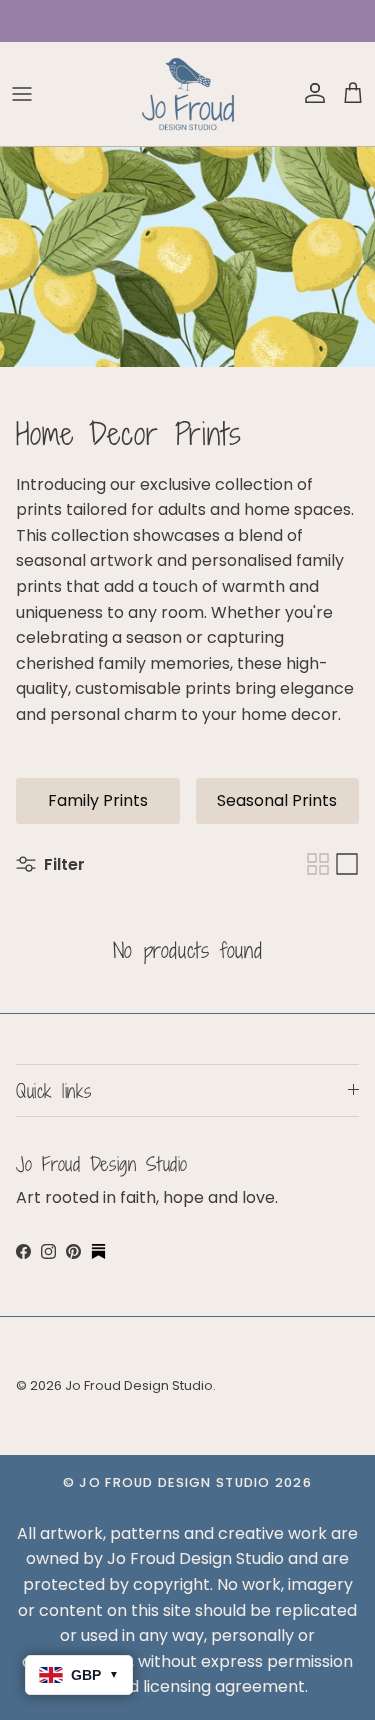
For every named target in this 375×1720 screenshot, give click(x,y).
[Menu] (22, 94)
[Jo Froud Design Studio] (188, 94)
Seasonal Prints (277, 800)
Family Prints (98, 800)
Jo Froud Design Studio (139, 1385)
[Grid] (318, 864)
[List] (347, 864)
